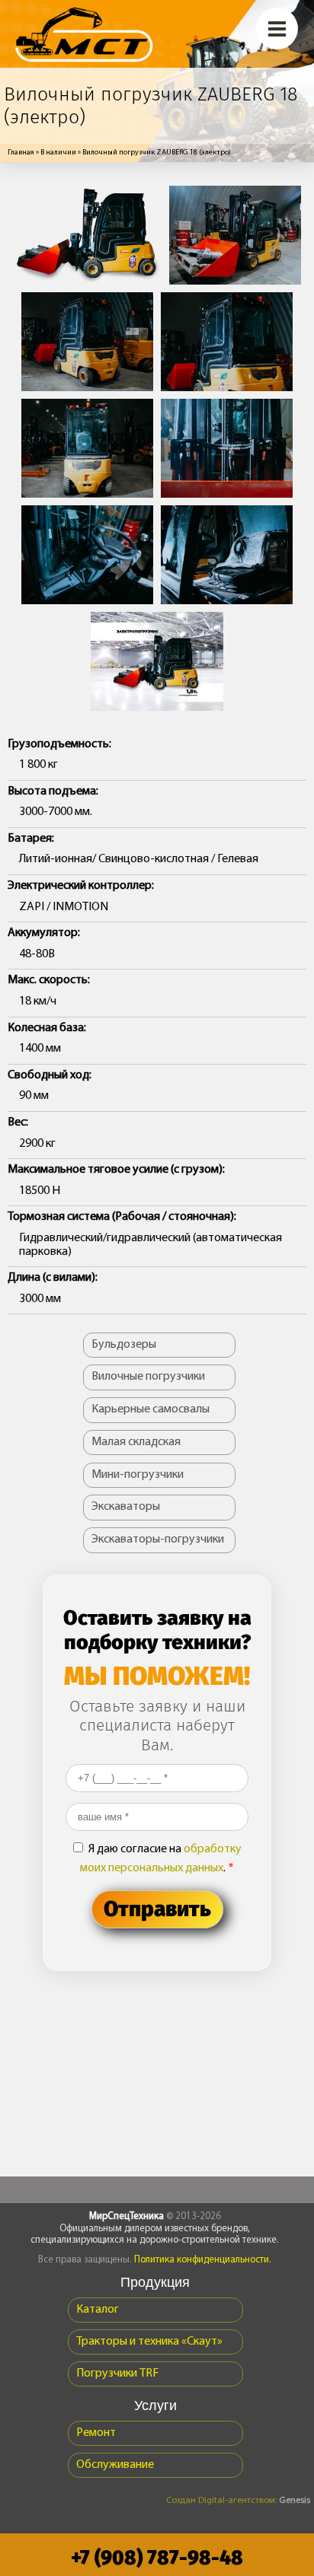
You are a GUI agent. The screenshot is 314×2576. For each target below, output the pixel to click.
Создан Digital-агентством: (238, 2501)
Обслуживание (115, 2465)
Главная (21, 153)
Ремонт (96, 2433)
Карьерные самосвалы (151, 1409)
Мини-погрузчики (138, 1475)
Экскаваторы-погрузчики (158, 1540)
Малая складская (136, 1442)
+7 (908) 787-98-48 (157, 2558)
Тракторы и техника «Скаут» (149, 2342)
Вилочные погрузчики (148, 1377)
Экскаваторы (126, 1507)
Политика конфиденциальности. (203, 2260)
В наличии (58, 153)
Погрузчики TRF (117, 2374)
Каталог (98, 2310)
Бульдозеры (124, 1345)
